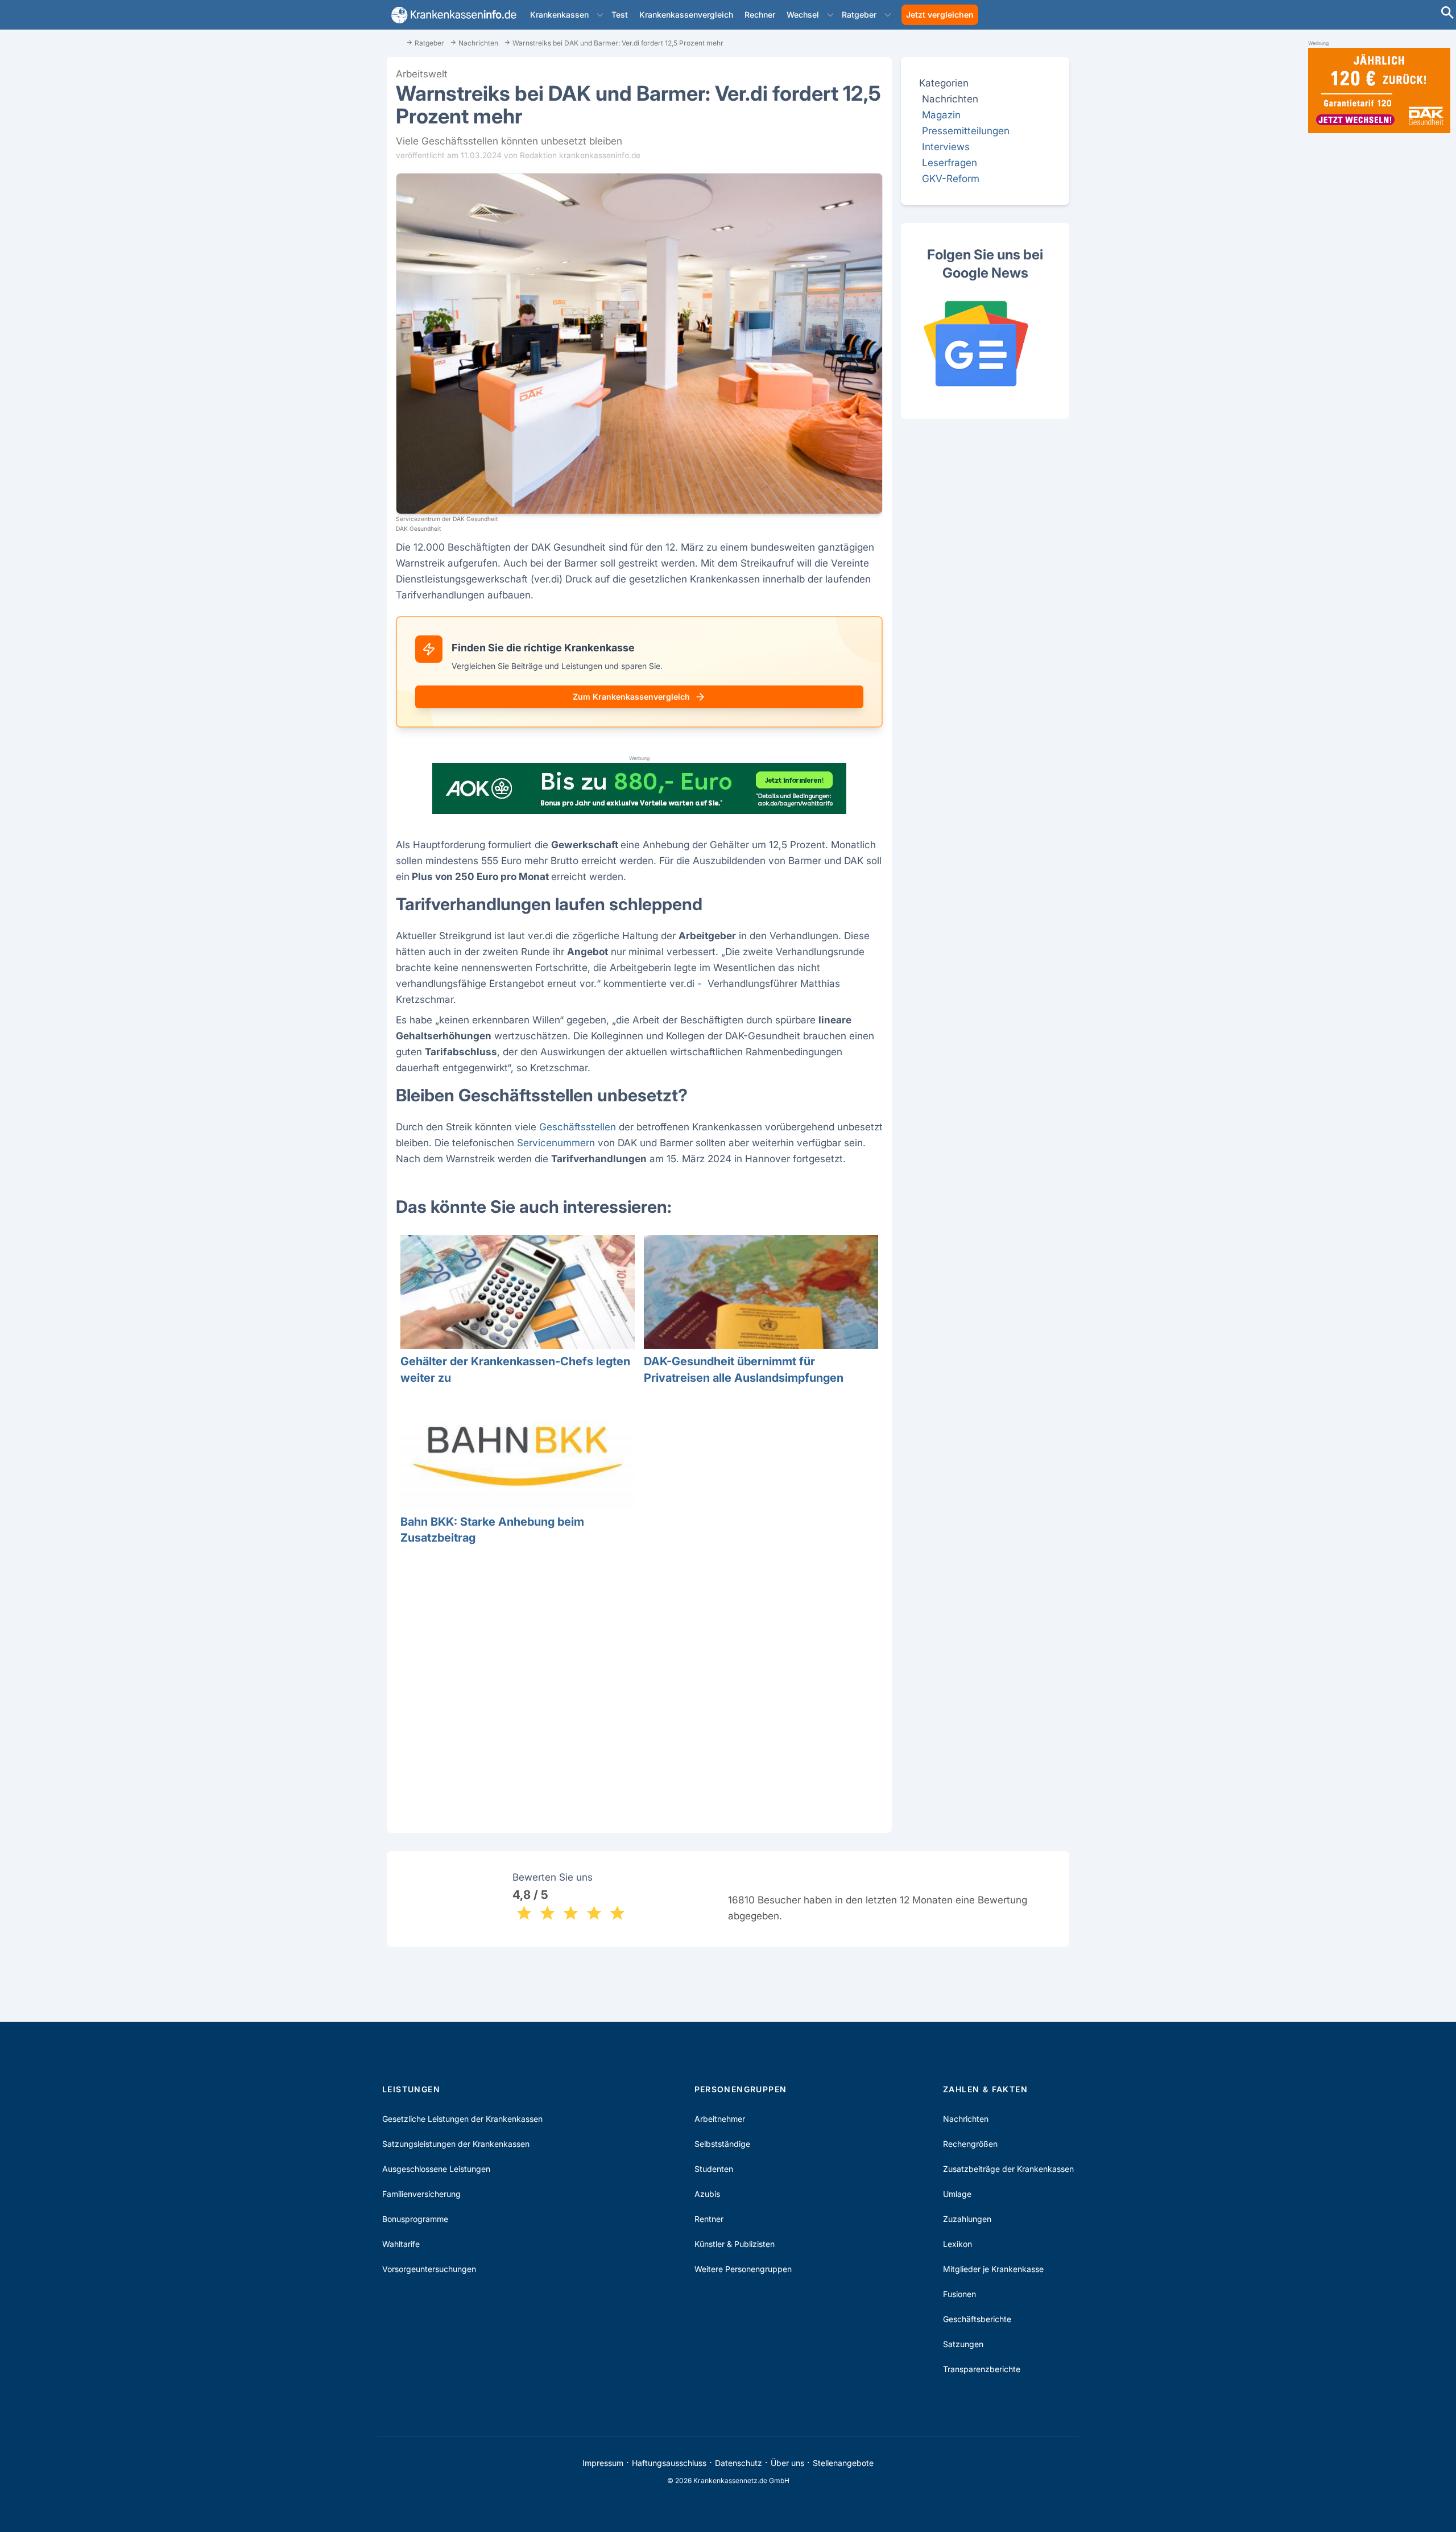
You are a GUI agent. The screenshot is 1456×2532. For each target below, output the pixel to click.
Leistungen (411, 2089)
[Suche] (1447, 14)
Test (620, 15)
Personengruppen (741, 2089)
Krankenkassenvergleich (686, 15)
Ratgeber (859, 15)
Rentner (709, 2219)
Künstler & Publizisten (735, 2244)
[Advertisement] (639, 1677)
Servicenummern (556, 1143)
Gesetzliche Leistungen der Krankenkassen (462, 2119)
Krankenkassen (559, 15)
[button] (600, 15)
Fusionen (959, 2294)
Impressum (603, 2463)
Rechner (760, 15)
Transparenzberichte (982, 2369)
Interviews (946, 146)
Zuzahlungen (967, 2219)
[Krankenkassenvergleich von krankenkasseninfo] (452, 15)
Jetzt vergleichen (940, 15)
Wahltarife (401, 2244)
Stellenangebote (843, 2463)
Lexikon (957, 2244)
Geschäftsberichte (977, 2319)
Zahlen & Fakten (985, 2089)
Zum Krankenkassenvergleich (631, 697)
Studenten (714, 2169)
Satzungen (963, 2344)
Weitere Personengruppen (743, 2269)
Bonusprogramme (415, 2219)
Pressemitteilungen (966, 131)
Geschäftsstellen (578, 1127)
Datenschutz (739, 2463)
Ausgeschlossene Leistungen (436, 2169)
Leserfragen (950, 162)
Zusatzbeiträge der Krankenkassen (1008, 2169)
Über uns (787, 2463)
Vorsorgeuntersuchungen (429, 2269)
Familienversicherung (421, 2194)
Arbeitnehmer (720, 2119)
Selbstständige (722, 2144)
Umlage (957, 2194)
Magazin (941, 115)
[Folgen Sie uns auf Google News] (985, 344)
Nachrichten (966, 2119)
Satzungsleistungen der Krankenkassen (456, 2144)
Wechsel (803, 15)
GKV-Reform (951, 178)
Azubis (707, 2194)
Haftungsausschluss (669, 2463)
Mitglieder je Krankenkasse (993, 2269)
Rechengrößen (970, 2144)
